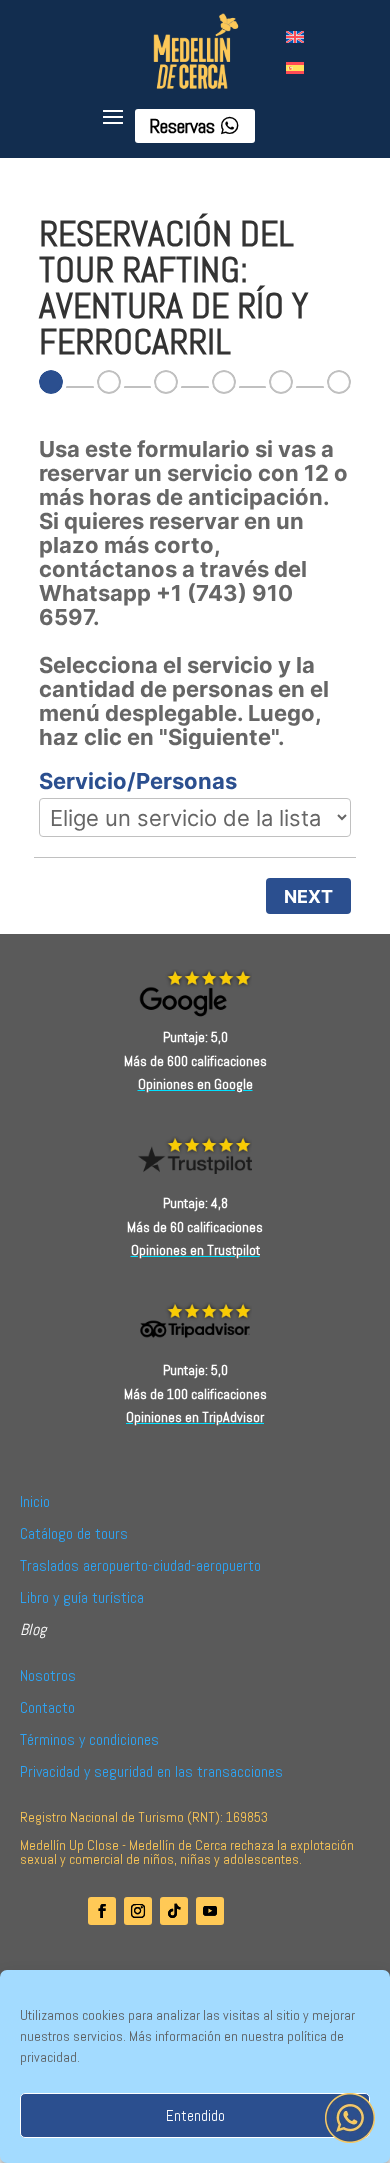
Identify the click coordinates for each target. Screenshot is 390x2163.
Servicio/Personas (138, 781)
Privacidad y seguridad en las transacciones (151, 1771)
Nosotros (48, 1675)
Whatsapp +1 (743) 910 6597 (166, 605)
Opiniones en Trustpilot (195, 1250)
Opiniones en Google (195, 1084)
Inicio (35, 1501)
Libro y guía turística (82, 1597)
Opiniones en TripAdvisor (195, 1417)
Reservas (182, 126)
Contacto (47, 1707)
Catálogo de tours (74, 1533)
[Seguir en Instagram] (138, 1911)
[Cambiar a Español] (295, 66)
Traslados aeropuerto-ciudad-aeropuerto (140, 1565)
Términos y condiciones (89, 1739)
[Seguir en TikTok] (174, 1911)
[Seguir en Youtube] (210, 1911)
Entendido (195, 2115)
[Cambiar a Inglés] (295, 35)
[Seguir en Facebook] (102, 1911)
